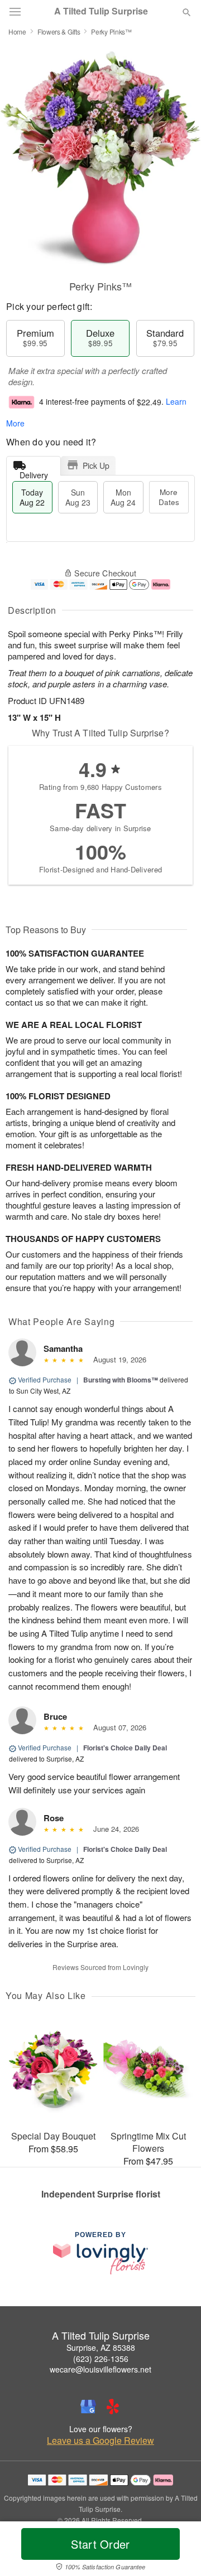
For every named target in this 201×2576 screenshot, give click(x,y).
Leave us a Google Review (100, 2441)
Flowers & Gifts (59, 31)
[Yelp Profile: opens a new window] (113, 2407)
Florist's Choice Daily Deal (125, 1748)
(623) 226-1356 (101, 2359)
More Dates (169, 497)
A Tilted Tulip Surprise (101, 11)
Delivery (34, 472)
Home (17, 31)
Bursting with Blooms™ (121, 1380)
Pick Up (96, 465)
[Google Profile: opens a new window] (88, 2407)
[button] (177, 2551)
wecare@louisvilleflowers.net (100, 2369)
